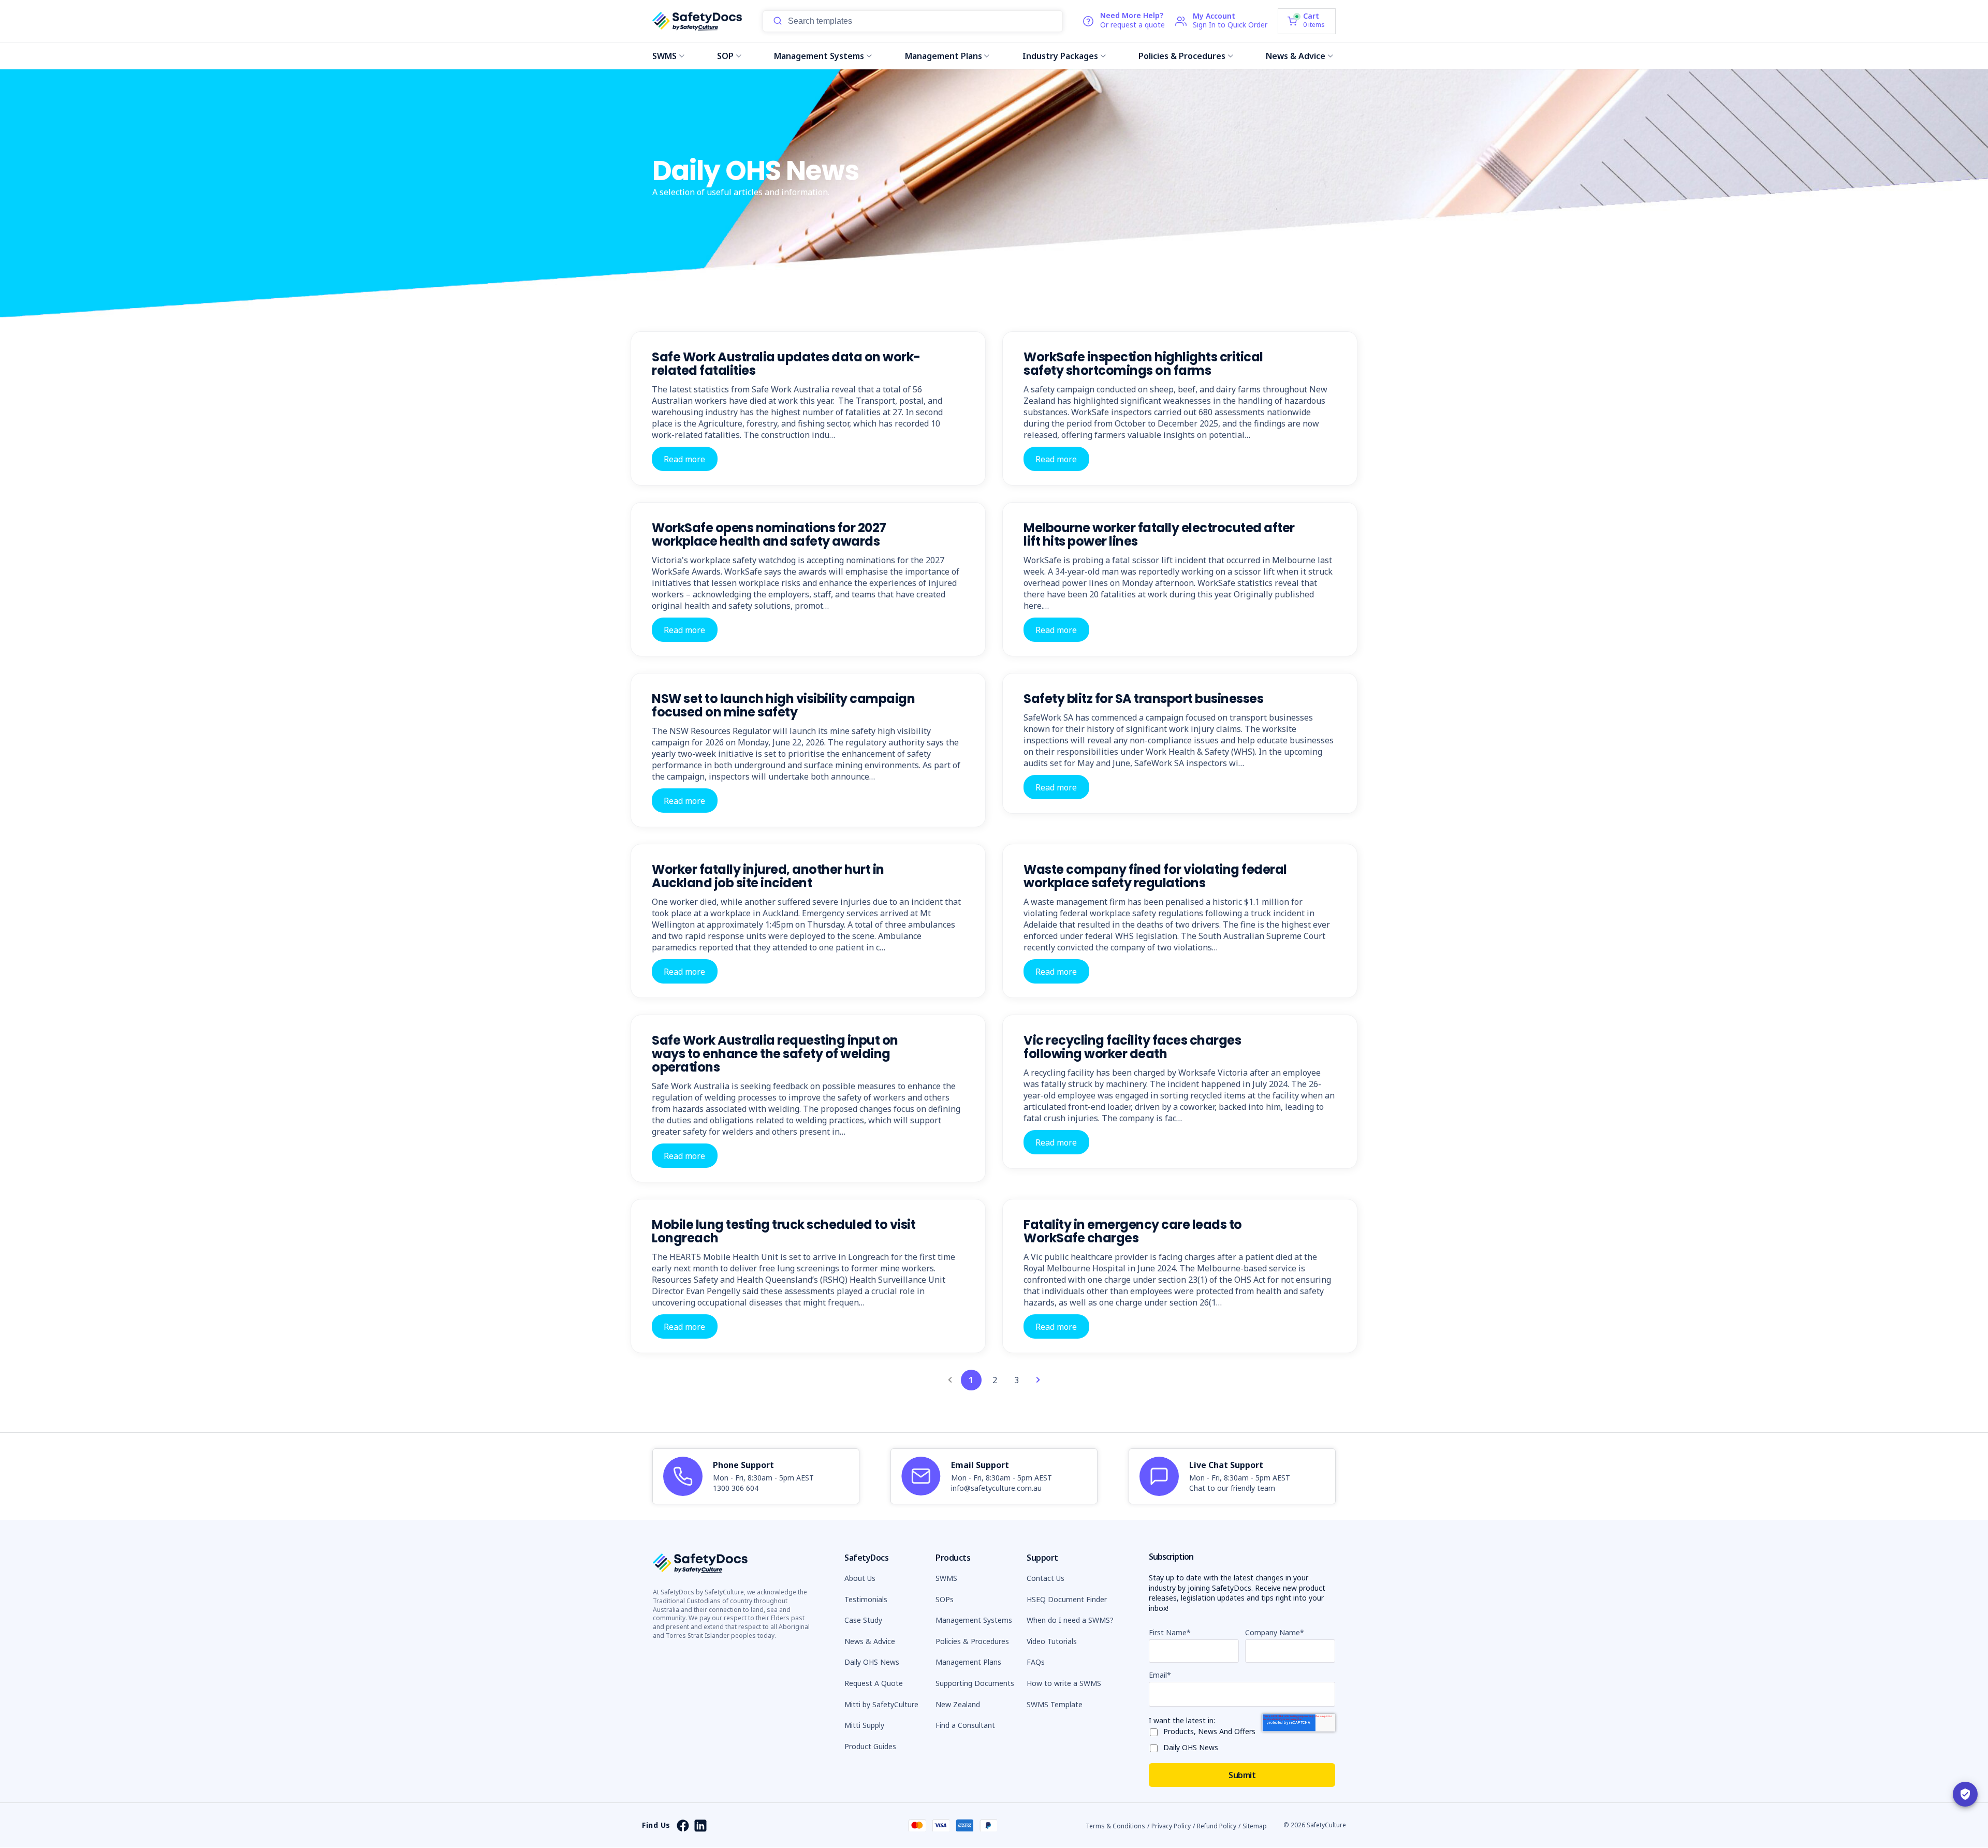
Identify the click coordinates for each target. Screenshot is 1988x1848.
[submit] (778, 21)
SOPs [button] (945, 1599)
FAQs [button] (1036, 1662)
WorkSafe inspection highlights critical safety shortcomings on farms (1143, 364)
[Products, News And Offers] (1156, 1730)
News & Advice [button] (870, 1641)
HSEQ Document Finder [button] (1067, 1599)
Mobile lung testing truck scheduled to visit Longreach (784, 1231)
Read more (684, 459)
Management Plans (944, 56)
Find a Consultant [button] (965, 1725)
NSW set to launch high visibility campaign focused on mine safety (783, 705)
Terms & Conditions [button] (1115, 1826)
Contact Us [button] (1046, 1578)
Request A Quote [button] (874, 1683)
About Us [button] (860, 1578)
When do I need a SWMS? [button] (1070, 1620)
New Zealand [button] (958, 1704)
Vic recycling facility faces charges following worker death (1132, 1047)
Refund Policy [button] (1217, 1826)
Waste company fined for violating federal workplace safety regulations (1155, 876)
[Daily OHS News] (1156, 1746)
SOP (725, 56)
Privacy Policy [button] (1171, 1826)
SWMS (664, 56)
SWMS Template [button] (1055, 1704)
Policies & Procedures (1182, 56)
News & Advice (1296, 56)
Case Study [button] (863, 1620)
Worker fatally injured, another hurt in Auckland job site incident (768, 876)
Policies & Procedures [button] (972, 1641)
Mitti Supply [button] (864, 1725)
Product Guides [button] (870, 1746)
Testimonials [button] (866, 1599)
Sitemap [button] (1255, 1826)
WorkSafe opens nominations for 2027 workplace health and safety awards (769, 534)
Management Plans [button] (968, 1662)
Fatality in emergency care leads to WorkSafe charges (1133, 1231)
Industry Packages (1060, 56)
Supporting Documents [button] (975, 1683)
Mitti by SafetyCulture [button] (881, 1704)
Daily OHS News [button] (872, 1662)
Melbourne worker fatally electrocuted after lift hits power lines (1159, 534)
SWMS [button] (946, 1578)
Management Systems (819, 56)
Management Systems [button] (974, 1620)
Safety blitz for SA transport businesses (1143, 699)
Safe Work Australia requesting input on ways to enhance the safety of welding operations (775, 1054)
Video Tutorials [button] (1052, 1641)
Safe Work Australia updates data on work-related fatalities (786, 364)
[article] (756, 1476)
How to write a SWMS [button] (1064, 1683)
